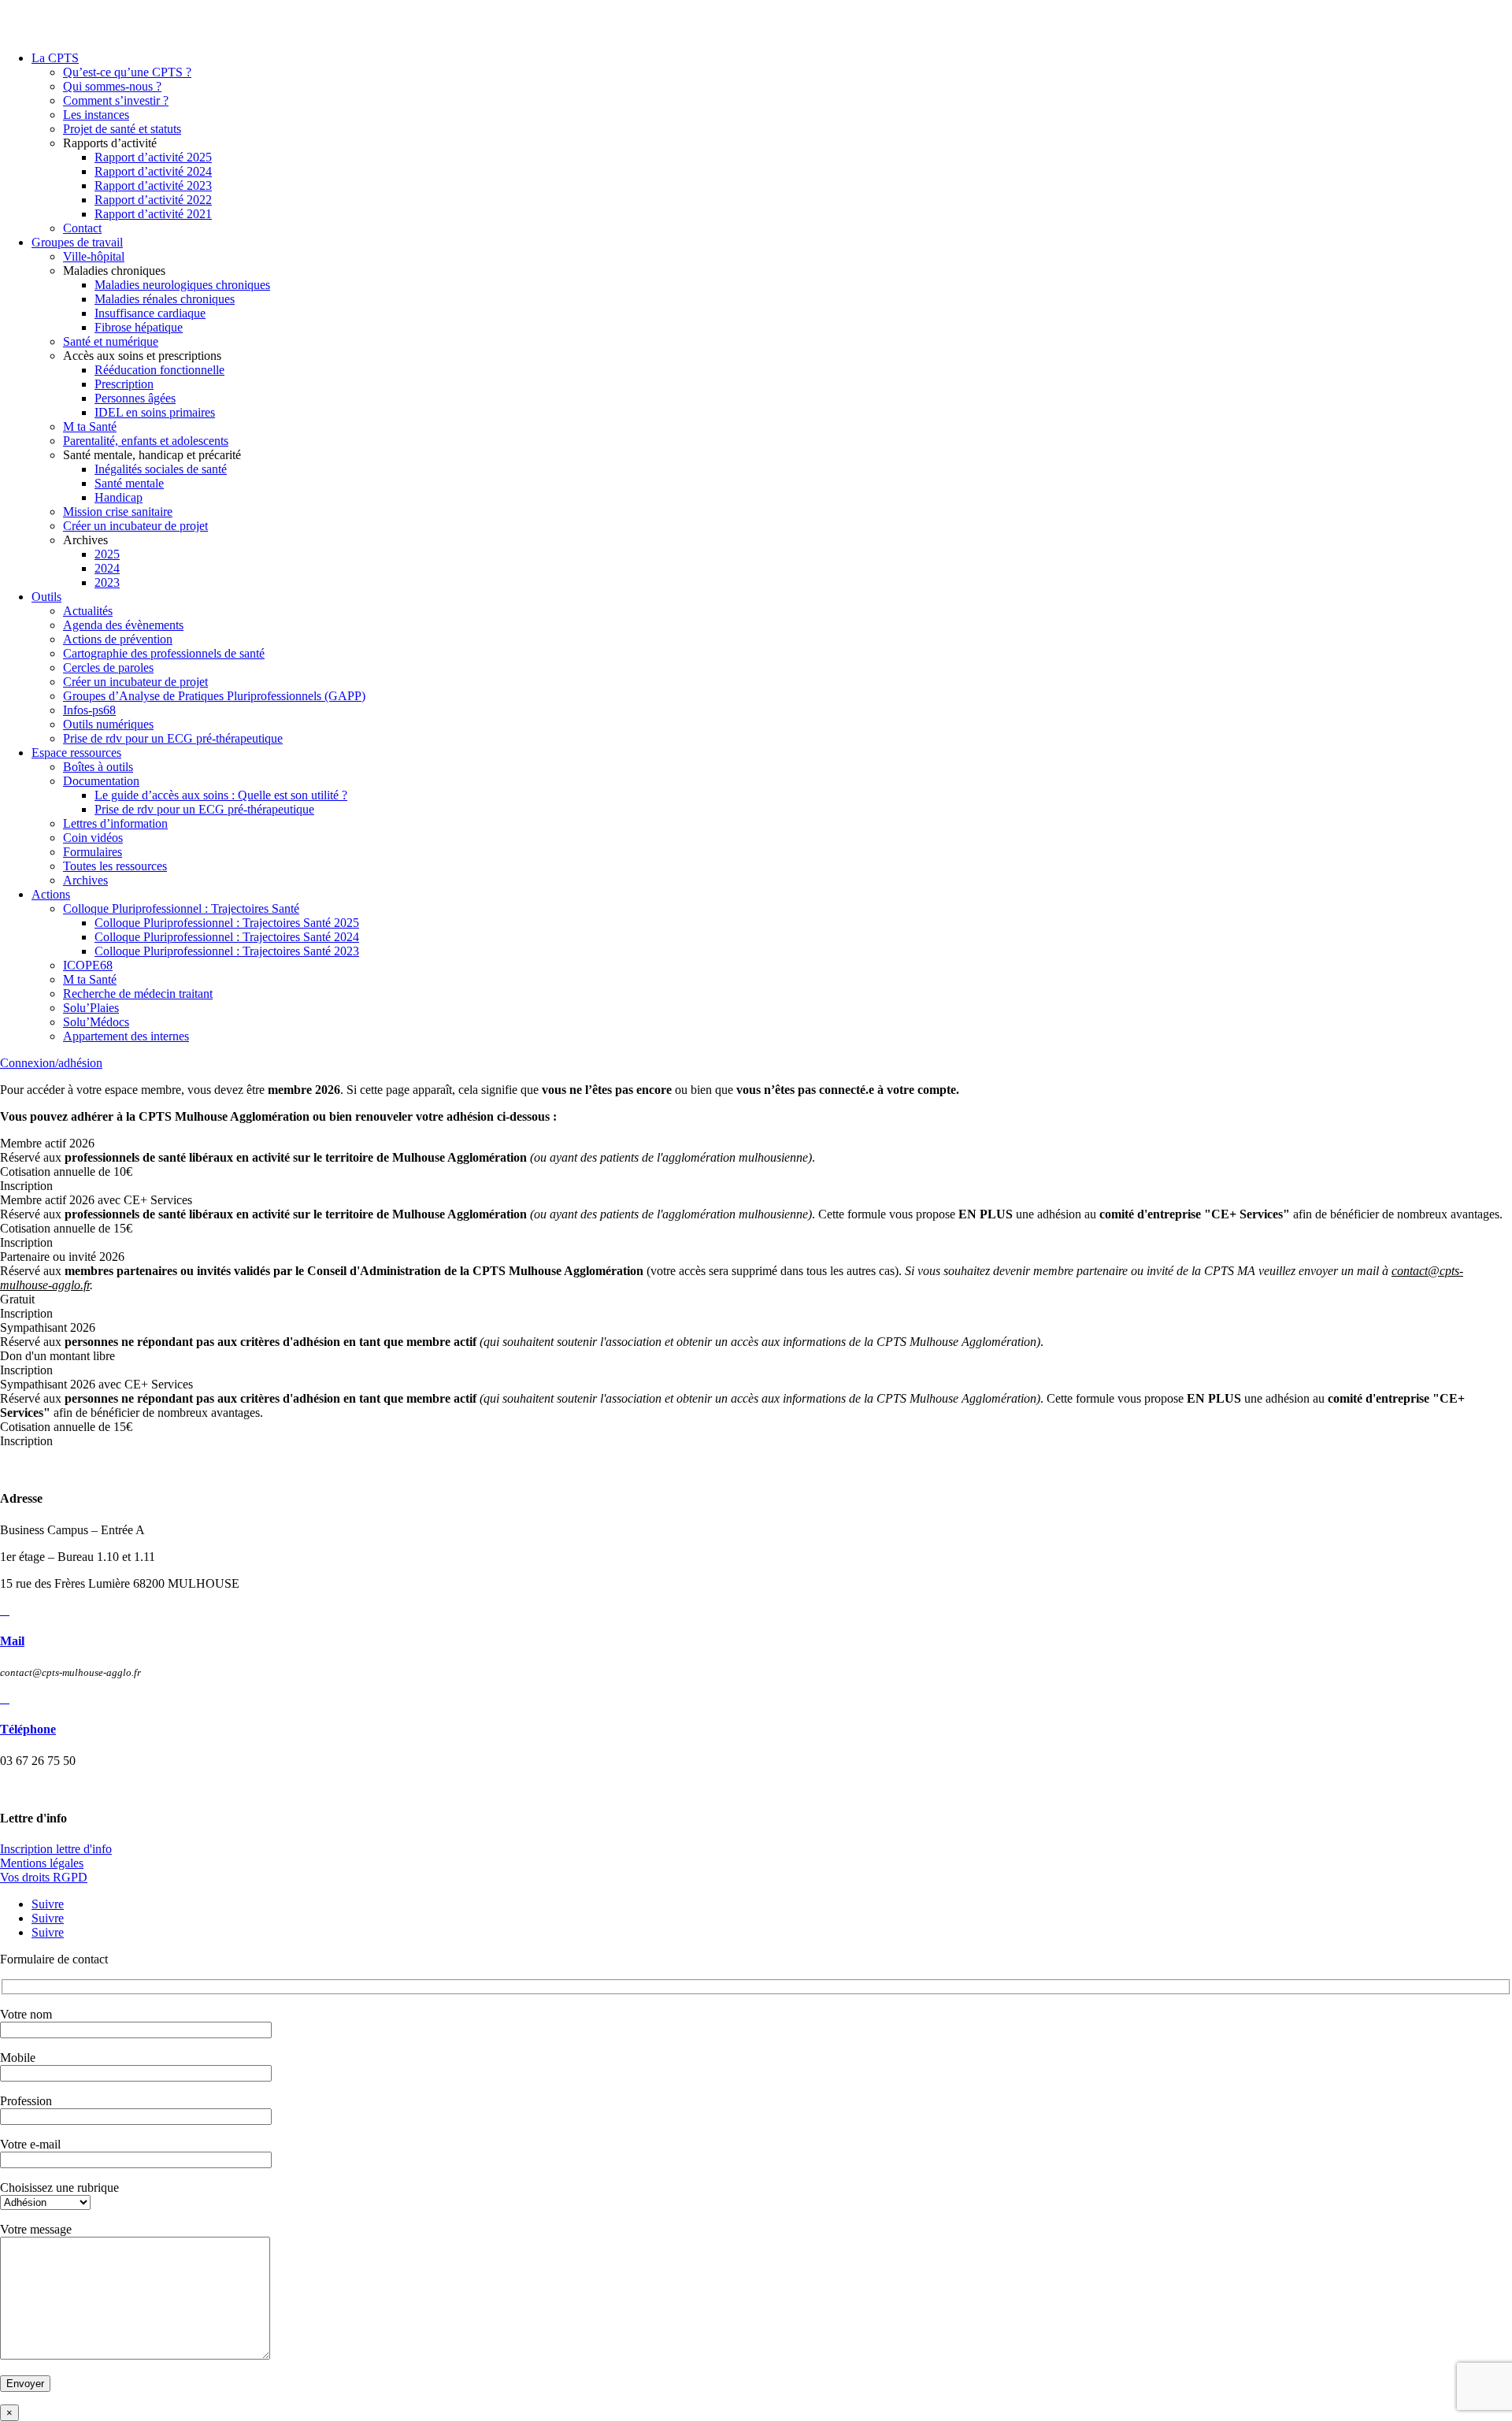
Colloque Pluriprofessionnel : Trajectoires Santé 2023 (227, 951)
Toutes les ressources (115, 866)
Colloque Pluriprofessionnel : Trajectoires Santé (181, 908)
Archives (85, 880)
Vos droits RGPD (44, 1877)
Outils (46, 597)
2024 (107, 568)
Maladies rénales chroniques (165, 299)
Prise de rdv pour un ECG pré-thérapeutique (173, 738)
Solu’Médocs (96, 1022)
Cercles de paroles (108, 667)
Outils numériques (108, 724)
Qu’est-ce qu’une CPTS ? (127, 72)
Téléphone (28, 1729)
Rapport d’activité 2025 (153, 157)
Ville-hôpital (94, 256)
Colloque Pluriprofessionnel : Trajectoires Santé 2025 (227, 923)
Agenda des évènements (123, 625)
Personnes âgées (135, 398)
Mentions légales (42, 1863)
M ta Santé (90, 426)
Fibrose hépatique (139, 327)
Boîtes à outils (98, 767)
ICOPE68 (88, 965)
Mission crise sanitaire (118, 512)
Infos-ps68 (89, 710)
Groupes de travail (77, 242)
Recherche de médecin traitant (138, 994)
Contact (82, 228)
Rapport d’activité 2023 (153, 185)
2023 (107, 582)
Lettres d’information (115, 823)
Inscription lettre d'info (56, 1849)
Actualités (88, 611)
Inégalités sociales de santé (161, 469)
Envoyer (25, 2384)
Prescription (124, 384)
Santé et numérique (111, 341)
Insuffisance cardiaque (150, 313)
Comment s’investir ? (116, 100)
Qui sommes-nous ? (112, 86)
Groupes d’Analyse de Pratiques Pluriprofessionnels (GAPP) (214, 696)
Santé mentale (129, 483)
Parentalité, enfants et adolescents (146, 441)
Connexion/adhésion (51, 1063)
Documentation (101, 781)
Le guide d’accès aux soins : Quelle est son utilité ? (221, 795)
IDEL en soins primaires (155, 412)
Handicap (119, 497)
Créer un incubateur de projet (135, 526)
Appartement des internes (126, 1036)
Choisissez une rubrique (59, 2187)
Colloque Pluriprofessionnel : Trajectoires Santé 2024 (227, 937)
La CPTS (55, 58)
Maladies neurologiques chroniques (182, 285)
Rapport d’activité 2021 (153, 214)
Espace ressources (76, 753)
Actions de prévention (118, 639)
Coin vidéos (93, 838)
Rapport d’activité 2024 (153, 171)
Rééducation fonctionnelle (159, 370)
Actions (51, 894)
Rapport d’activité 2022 (153, 200)
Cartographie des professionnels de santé (164, 653)
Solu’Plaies (91, 1008)
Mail (12, 1641)
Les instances (96, 115)
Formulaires (93, 852)
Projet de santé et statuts (122, 129)
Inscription (26, 1186)
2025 (107, 554)
